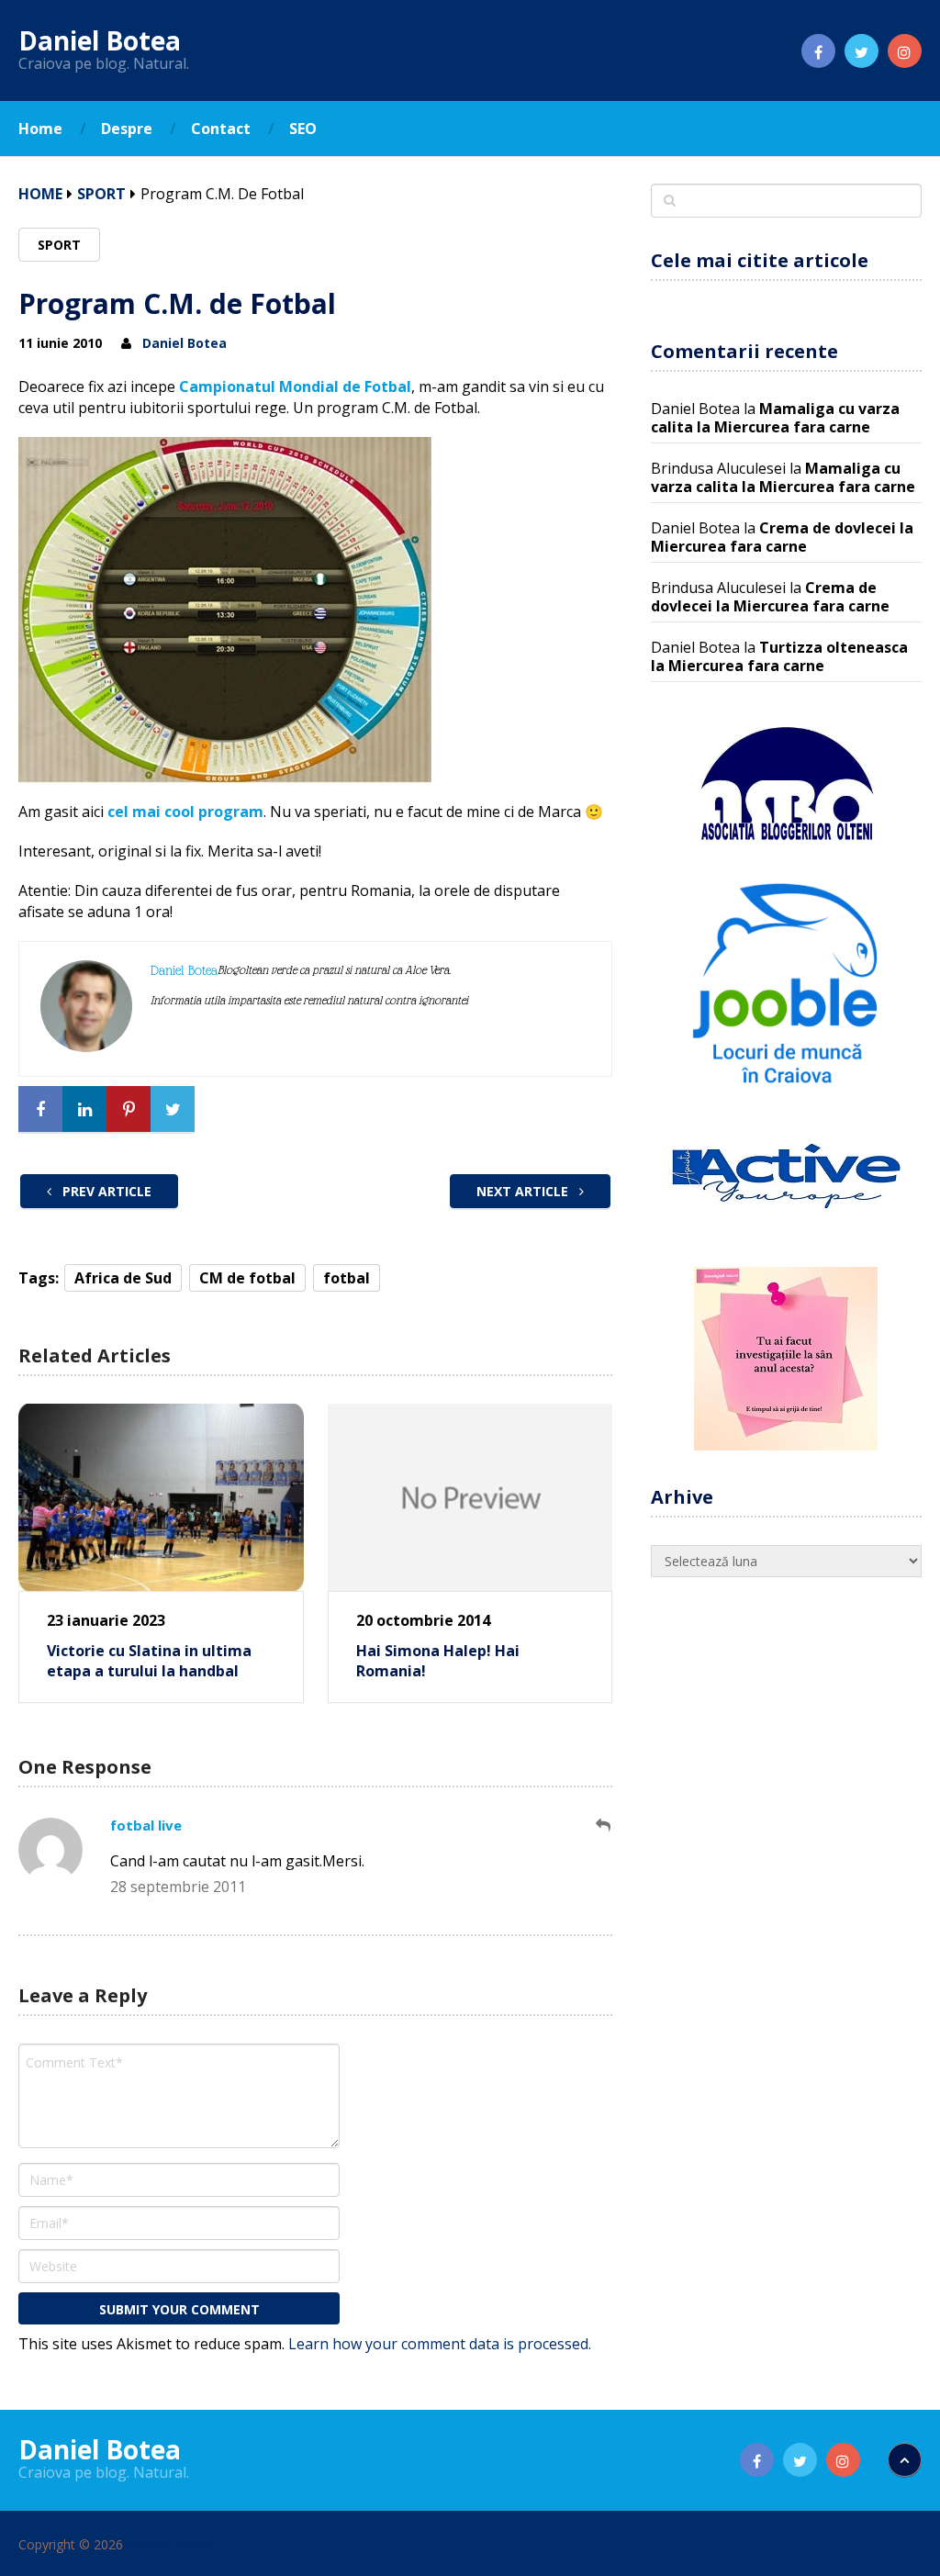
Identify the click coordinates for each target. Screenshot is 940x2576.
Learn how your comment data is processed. (440, 2344)
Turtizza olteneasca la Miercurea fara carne (779, 656)
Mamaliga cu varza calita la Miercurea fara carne (775, 418)
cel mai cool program (185, 812)
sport (101, 194)
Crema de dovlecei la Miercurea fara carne (782, 537)
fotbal (347, 1278)
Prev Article (105, 1191)
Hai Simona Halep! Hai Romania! (438, 1661)
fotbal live (146, 1825)
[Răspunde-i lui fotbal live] (604, 1826)
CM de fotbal (247, 1278)
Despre (127, 129)
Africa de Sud (123, 1278)
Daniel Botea (100, 40)
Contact (221, 129)
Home (40, 129)
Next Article (524, 1191)
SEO (303, 129)
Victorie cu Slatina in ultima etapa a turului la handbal (149, 1661)
